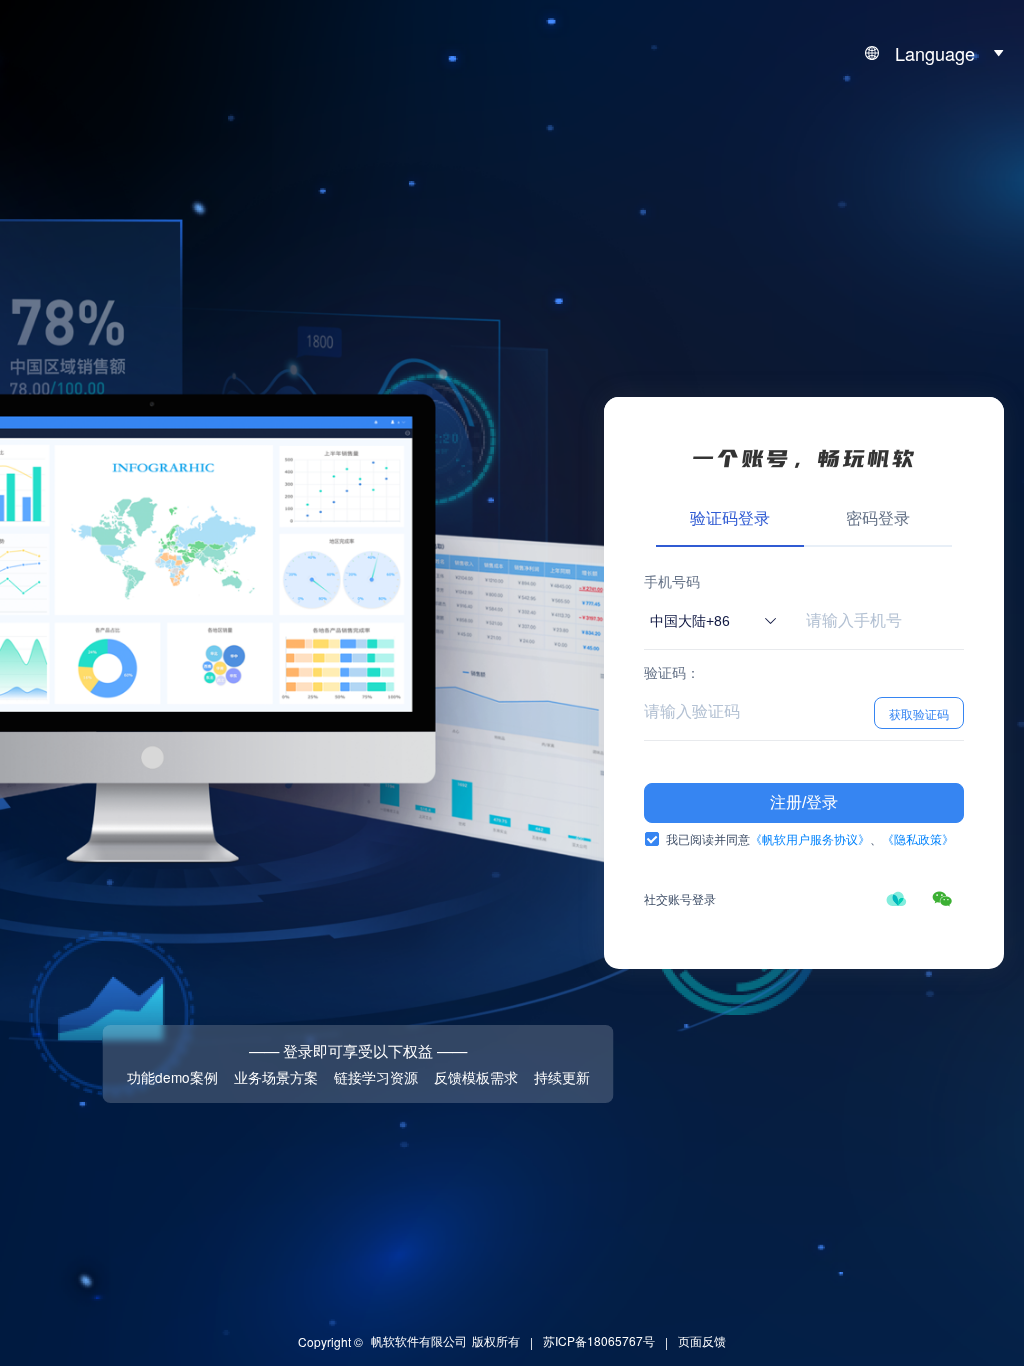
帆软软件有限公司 (419, 1340)
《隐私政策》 (918, 838)
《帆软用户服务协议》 (810, 838)
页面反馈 (702, 1340)
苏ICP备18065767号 (599, 1340)
